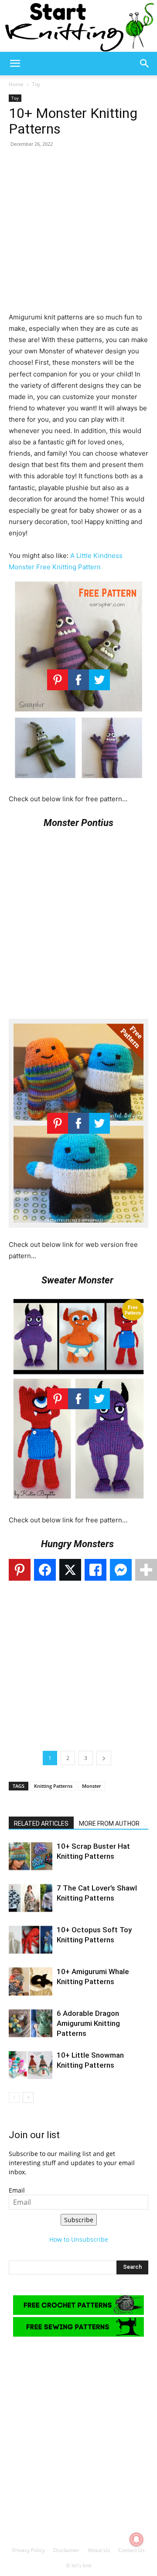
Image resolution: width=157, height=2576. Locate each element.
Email (17, 2190)
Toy (36, 84)
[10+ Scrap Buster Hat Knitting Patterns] (31, 1856)
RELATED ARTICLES (41, 1824)
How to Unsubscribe (79, 2239)
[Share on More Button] (146, 1570)
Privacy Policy (29, 2550)
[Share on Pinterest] (20, 1570)
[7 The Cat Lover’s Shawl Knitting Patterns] (31, 1898)
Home (16, 84)
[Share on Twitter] (70, 1570)
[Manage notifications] (137, 2539)
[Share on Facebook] (45, 1570)
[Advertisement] (78, 233)
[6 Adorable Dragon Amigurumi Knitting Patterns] (31, 2024)
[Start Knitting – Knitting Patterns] (78, 26)
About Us (99, 2550)
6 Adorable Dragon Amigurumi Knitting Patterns (88, 2023)
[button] (15, 64)
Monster (92, 1786)
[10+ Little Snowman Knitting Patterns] (31, 2065)
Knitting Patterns (53, 1786)
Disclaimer (66, 2550)
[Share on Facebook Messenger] (121, 1570)
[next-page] (28, 2097)
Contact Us (131, 2550)
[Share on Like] (96, 1570)
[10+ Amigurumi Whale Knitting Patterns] (31, 1982)
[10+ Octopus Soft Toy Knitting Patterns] (31, 1940)
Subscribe (79, 2220)
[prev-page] (14, 2097)
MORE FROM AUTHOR (109, 1824)
